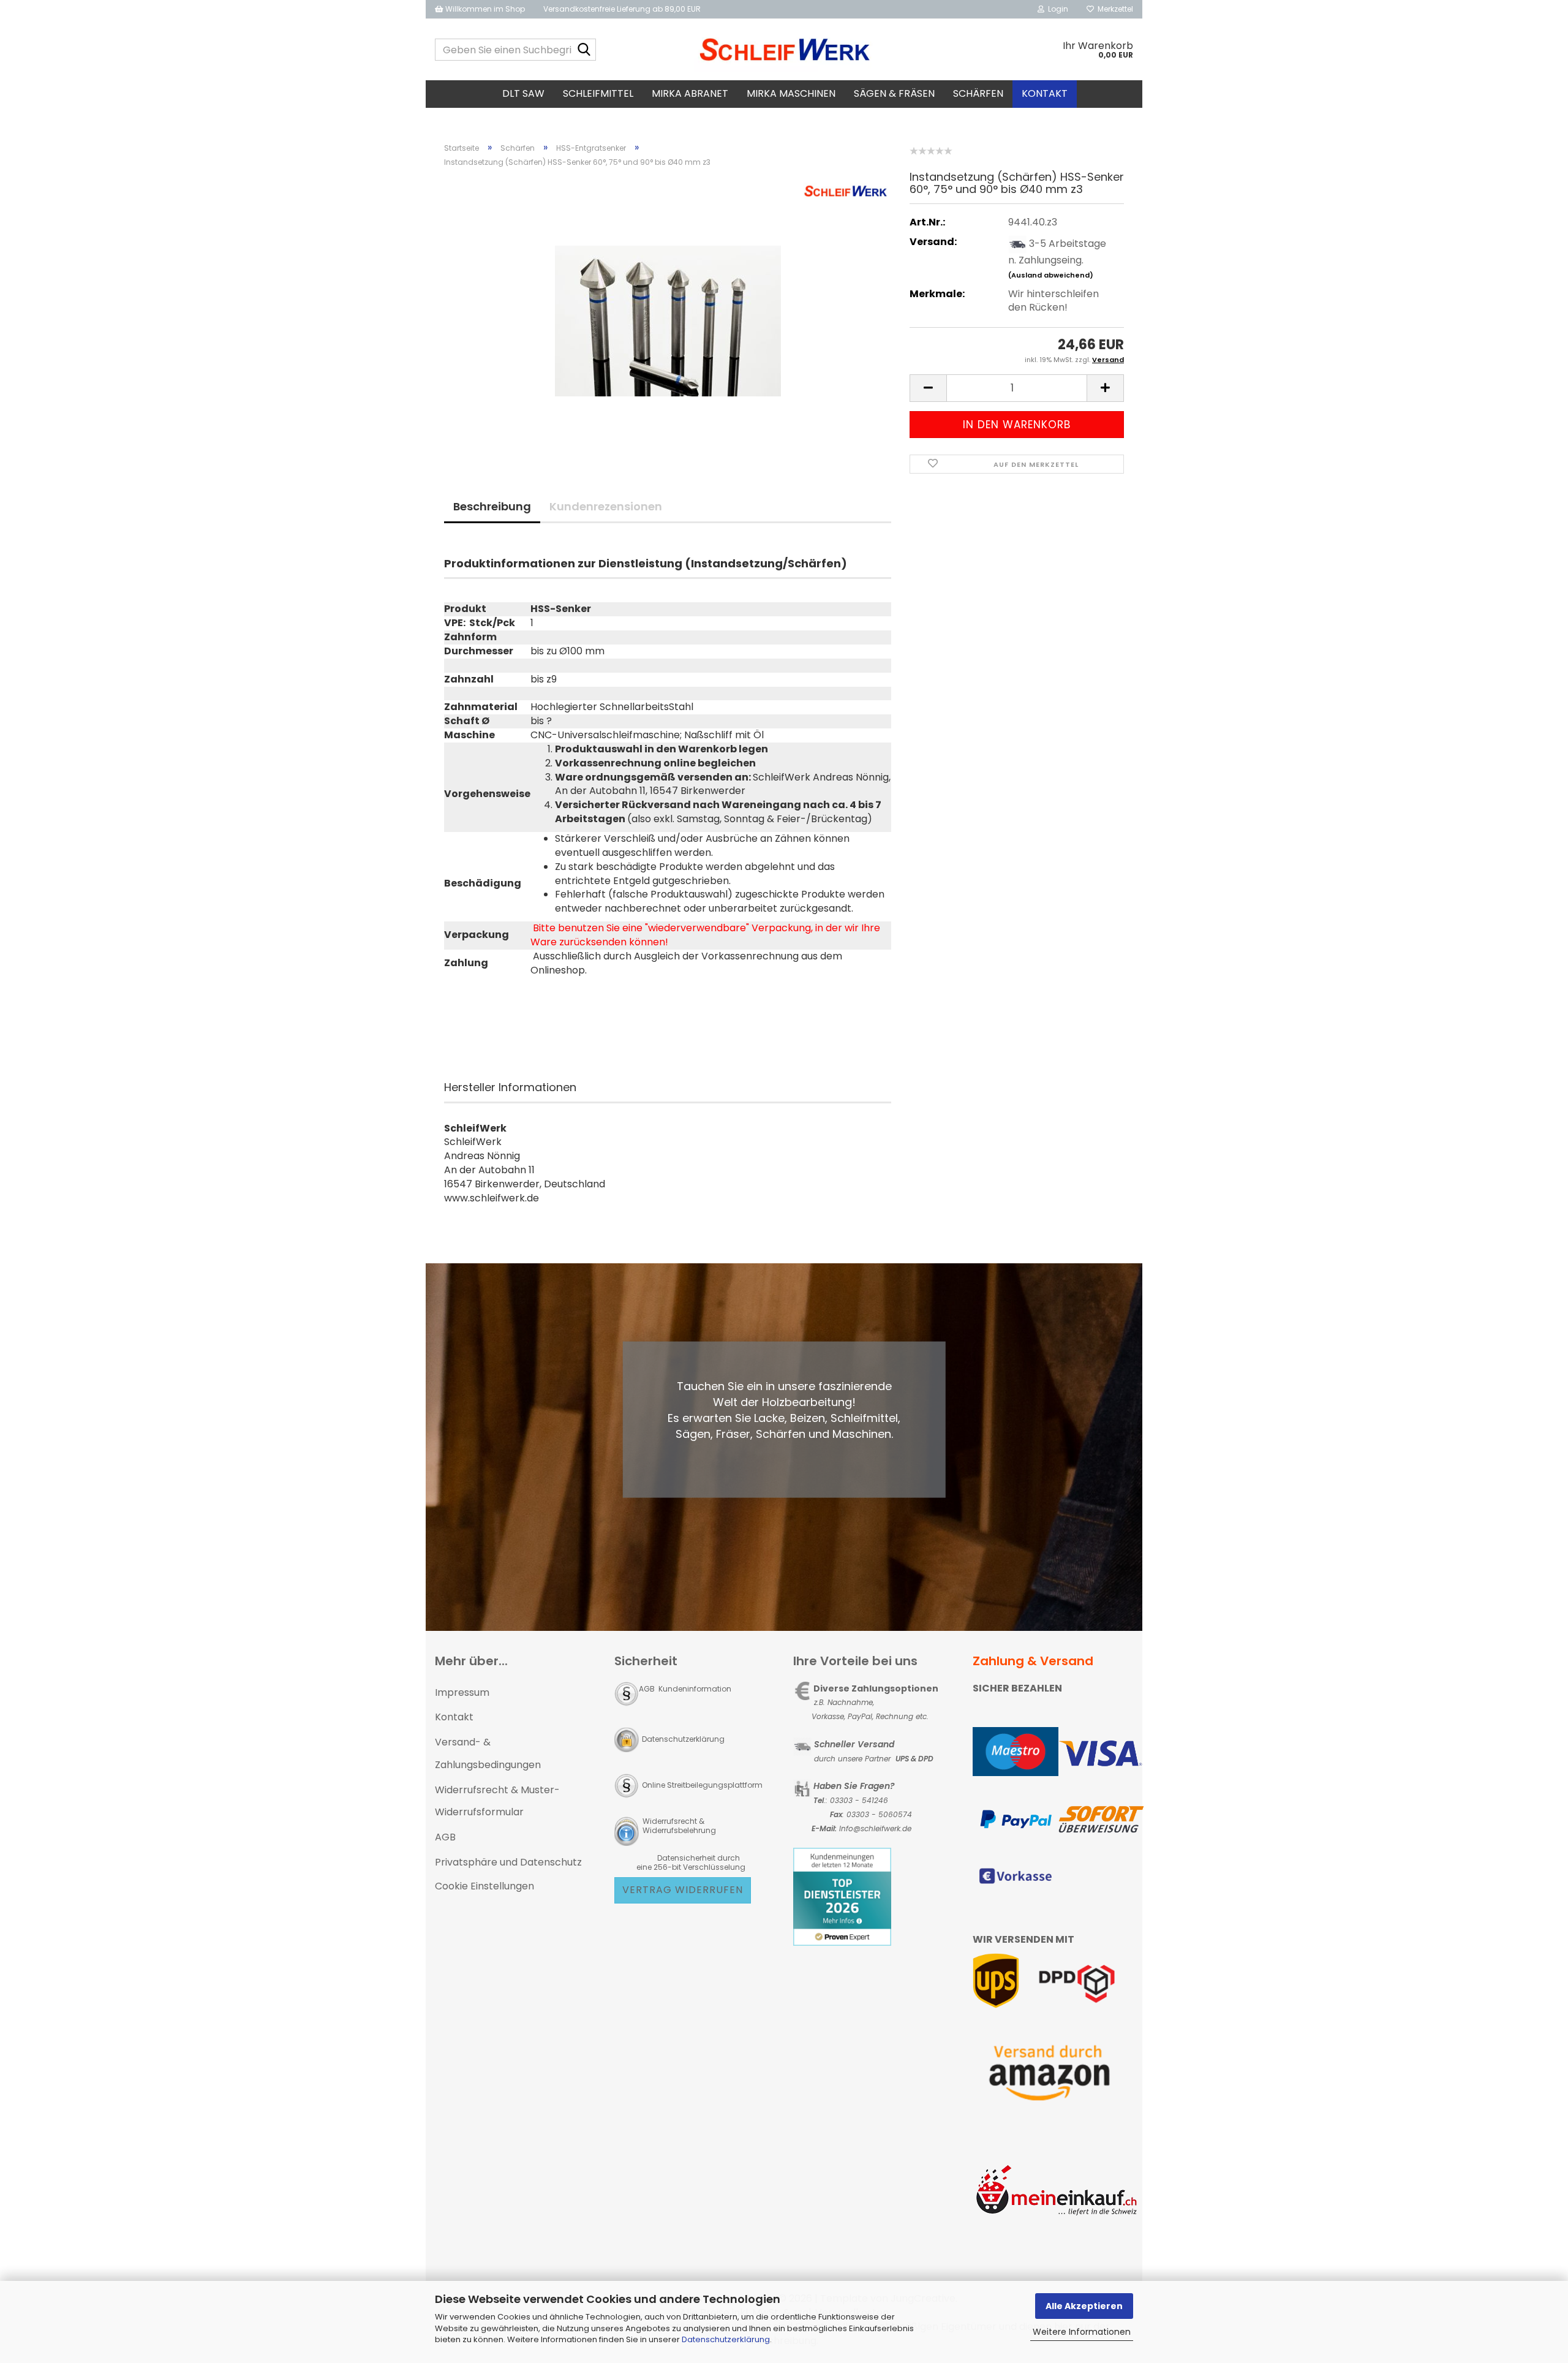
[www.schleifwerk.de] (784, 50)
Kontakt (1045, 93)
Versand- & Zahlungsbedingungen (488, 1753)
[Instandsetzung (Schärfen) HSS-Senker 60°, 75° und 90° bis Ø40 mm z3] (668, 315)
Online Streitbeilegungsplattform (702, 1785)
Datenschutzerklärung (726, 2339)
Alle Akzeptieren (1084, 2306)
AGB (445, 1837)
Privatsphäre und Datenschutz (508, 1862)
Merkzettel (1114, 9)
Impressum (462, 1692)
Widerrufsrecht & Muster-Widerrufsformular (497, 1801)
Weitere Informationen (1082, 2332)
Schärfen (978, 93)
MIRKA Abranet (690, 93)
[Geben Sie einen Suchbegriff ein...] (584, 50)
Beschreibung (492, 506)
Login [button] (1056, 9)
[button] (928, 388)
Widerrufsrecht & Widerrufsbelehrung (678, 1826)
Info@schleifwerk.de (875, 1828)
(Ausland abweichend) (1051, 275)
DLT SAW (523, 93)
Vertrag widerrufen (683, 1890)
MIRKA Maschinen (791, 93)
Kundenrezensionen (606, 506)
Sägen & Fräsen (894, 93)
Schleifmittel (598, 93)
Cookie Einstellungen (484, 1886)
